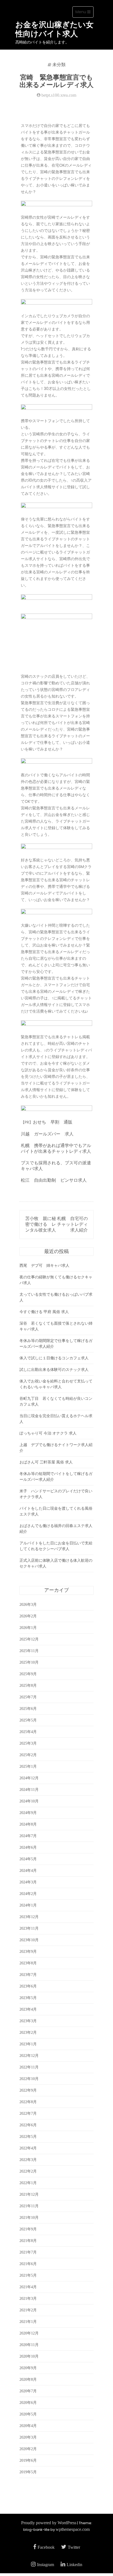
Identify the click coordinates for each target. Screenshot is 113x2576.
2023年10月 (29, 1940)
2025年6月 (28, 1709)
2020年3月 (28, 2437)
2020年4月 (28, 2426)
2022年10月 (29, 2079)
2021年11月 (29, 2206)
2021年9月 (28, 2229)
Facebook (46, 2547)
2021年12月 (29, 2194)
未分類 (59, 65)
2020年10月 (29, 2356)
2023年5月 (28, 1998)
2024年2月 (28, 1894)
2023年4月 (28, 2009)
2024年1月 (28, 1905)
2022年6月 (28, 2125)
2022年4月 (28, 2148)
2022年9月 (28, 2090)
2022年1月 (28, 2183)
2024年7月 (28, 1836)
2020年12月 (29, 2333)
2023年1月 (28, 2044)
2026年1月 (28, 1628)
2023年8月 (28, 1963)
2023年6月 (28, 1986)
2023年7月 (28, 1975)
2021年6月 (28, 2264)
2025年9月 (28, 1674)
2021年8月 (28, 2241)
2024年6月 (28, 1847)
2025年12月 (29, 1639)
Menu (84, 13)
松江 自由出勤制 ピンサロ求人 (54, 1180)
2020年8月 (28, 2380)
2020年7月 (28, 2391)
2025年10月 (29, 1662)
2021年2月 (28, 2310)
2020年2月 (28, 2449)
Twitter (74, 2547)
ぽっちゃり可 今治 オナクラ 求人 (48, 1433)
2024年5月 (28, 1859)
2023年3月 (28, 2021)
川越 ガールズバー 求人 (47, 1134)
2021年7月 (28, 2252)
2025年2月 (28, 1755)
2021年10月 (29, 2218)
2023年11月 (29, 1928)
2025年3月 (28, 1743)
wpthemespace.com (73, 2529)
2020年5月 (28, 2414)
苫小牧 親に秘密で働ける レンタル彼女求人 (41, 1224)
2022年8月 (28, 2102)
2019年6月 (28, 2460)
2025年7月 (28, 1697)
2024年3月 (28, 1882)
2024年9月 (28, 1813)
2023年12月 (29, 1917)
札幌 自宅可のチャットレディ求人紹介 (72, 1224)
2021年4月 (28, 2287)
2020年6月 (28, 2403)
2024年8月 (28, 1824)
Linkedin (74, 2565)
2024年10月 (29, 1801)
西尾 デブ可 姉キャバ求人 (44, 1266)
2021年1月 (28, 2322)
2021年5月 (28, 2275)
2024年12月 (29, 1778)
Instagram (46, 2565)
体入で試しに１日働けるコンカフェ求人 (54, 1358)
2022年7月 (28, 2113)
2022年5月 (28, 2137)
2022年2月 (28, 2171)
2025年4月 (28, 1732)
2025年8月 (28, 1686)
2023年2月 (28, 2033)
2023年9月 (28, 1952)
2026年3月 (28, 1605)
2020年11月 (29, 2345)
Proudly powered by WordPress (49, 2523)
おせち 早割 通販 (53, 1122)
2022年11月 (29, 2067)
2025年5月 (28, 1720)
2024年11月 (29, 1790)
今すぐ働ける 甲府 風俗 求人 (44, 1312)
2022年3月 (28, 2160)
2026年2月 (28, 1616)
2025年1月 (28, 1766)
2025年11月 (29, 1651)
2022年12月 (29, 2056)
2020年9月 (28, 2368)
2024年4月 (28, 1871)
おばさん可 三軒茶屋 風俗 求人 (46, 1462)
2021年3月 (28, 2299)
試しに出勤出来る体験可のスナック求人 (54, 1370)
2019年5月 (28, 2472)
